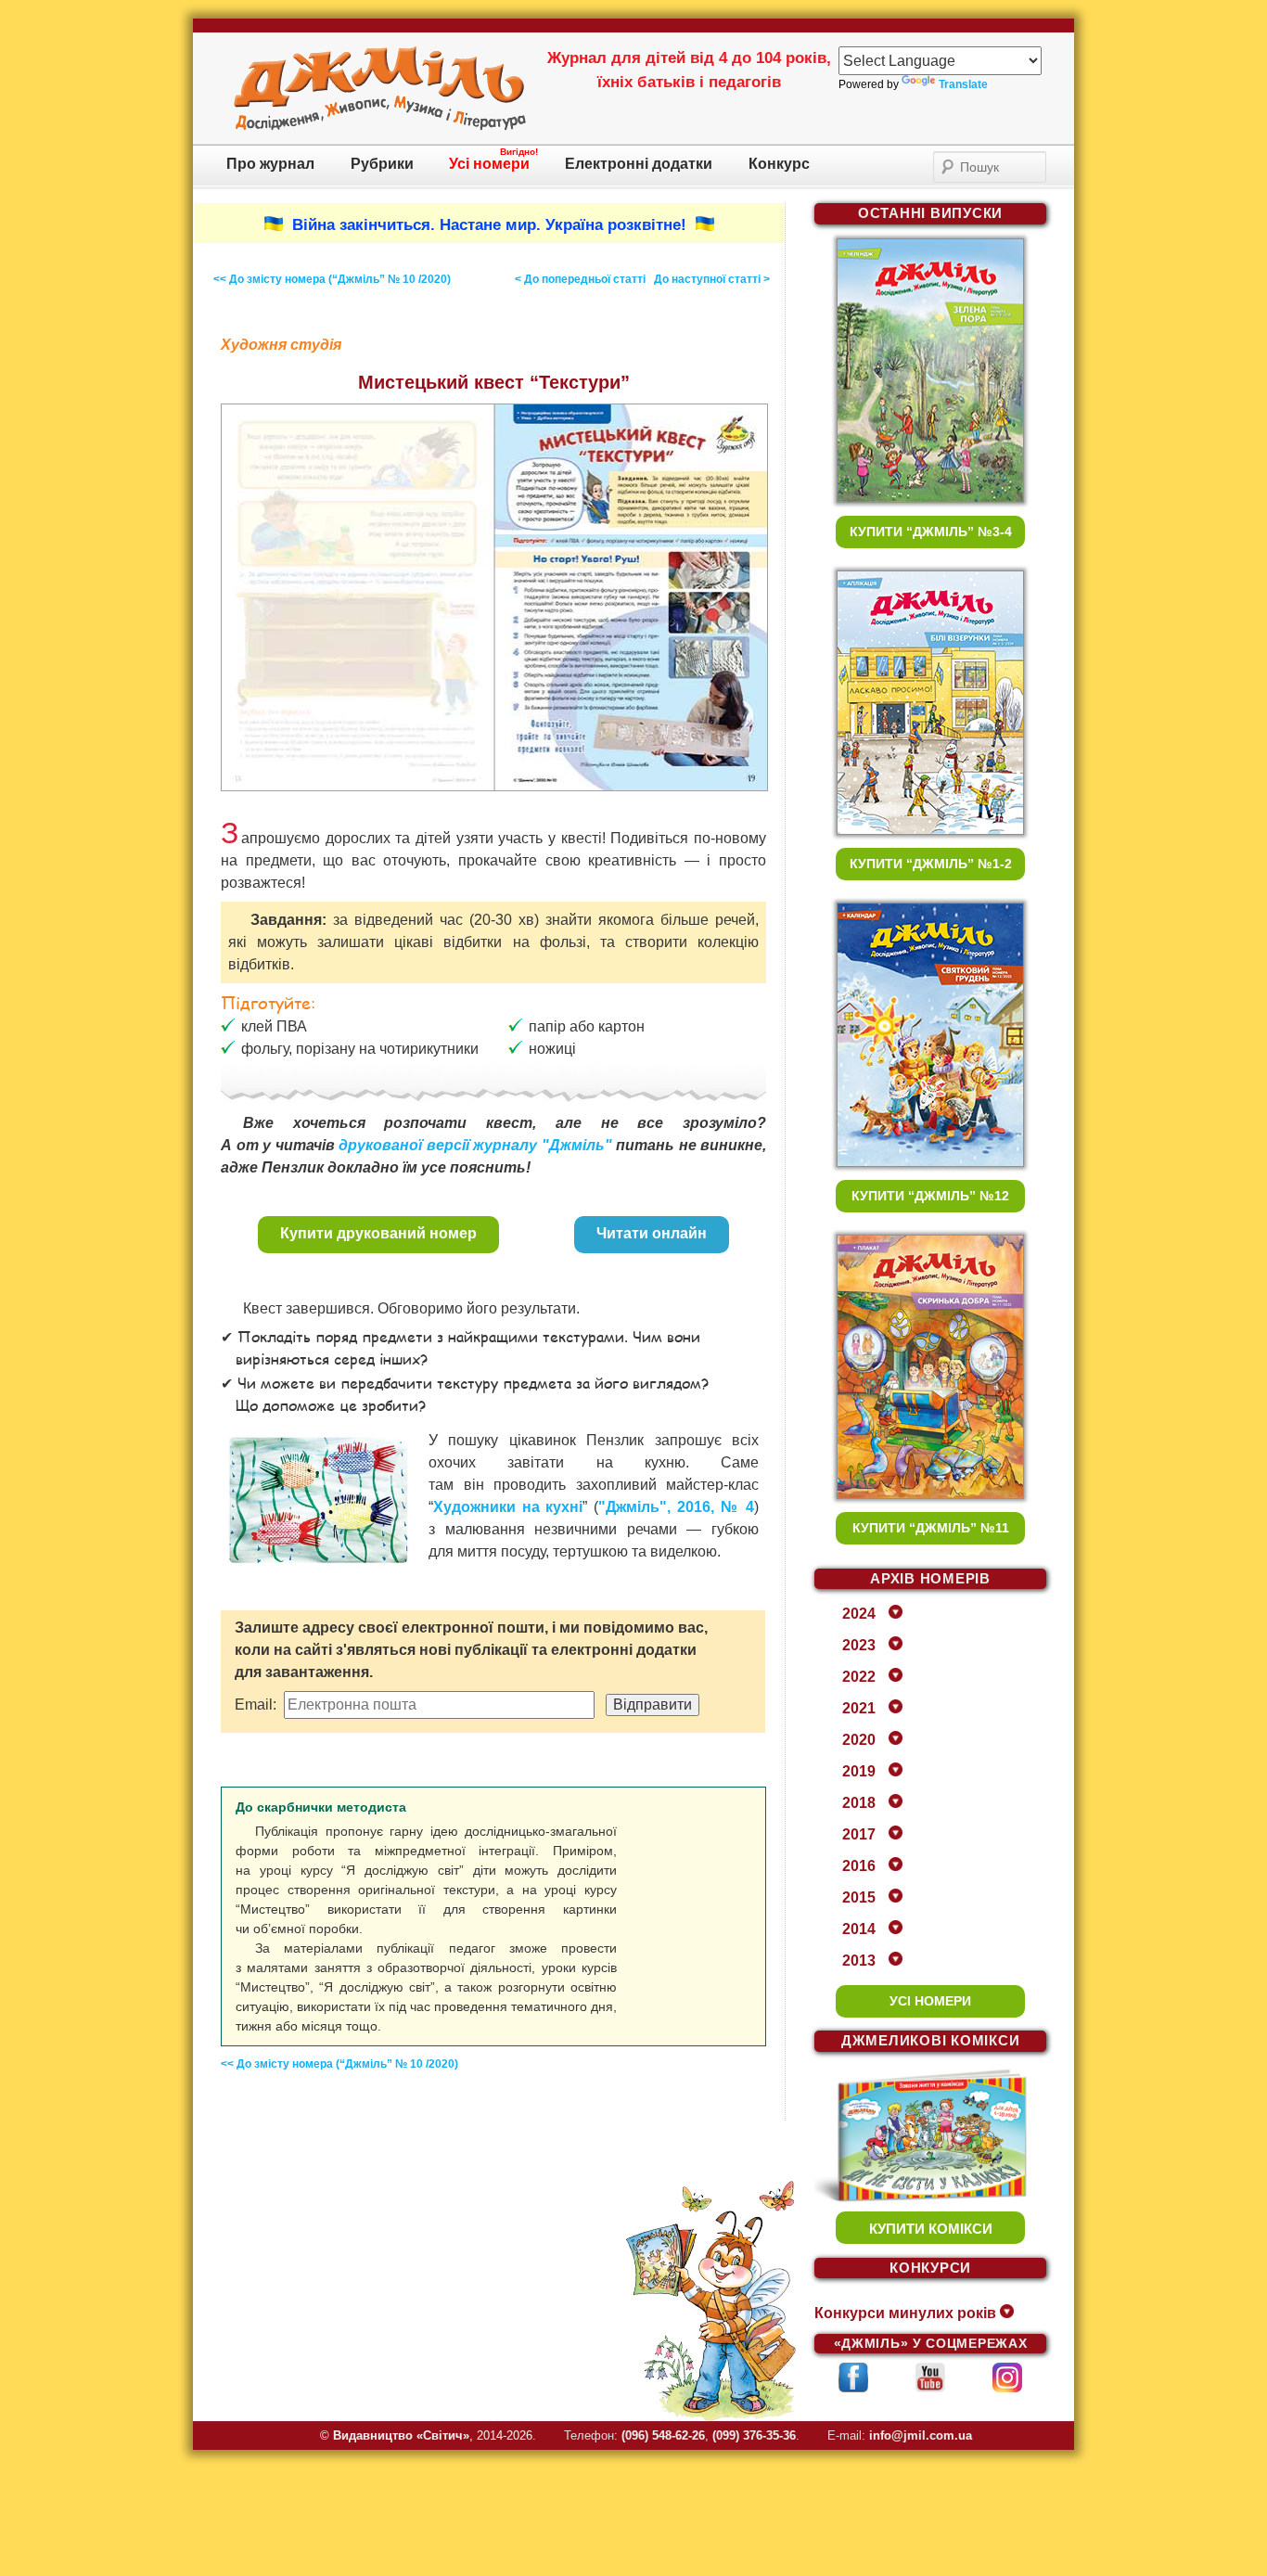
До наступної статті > (712, 279)
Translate (963, 84)
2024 (859, 1614)
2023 (859, 1645)
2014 (859, 1929)
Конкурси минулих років (905, 2313)
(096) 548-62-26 (663, 2435)
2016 (859, 1866)
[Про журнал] (380, 127)
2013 (859, 1961)
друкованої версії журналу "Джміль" (475, 1145)
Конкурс (779, 164)
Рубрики (382, 164)
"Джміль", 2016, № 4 (676, 1507)
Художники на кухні (508, 1507)
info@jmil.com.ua (921, 2435)
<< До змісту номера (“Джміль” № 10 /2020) (332, 279)
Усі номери (489, 164)
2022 (859, 1677)
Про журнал (270, 164)
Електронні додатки (639, 164)
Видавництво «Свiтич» (401, 2435)
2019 (859, 1771)
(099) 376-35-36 (754, 2435)
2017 (859, 1834)
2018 (859, 1803)
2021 (859, 1708)
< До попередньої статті (580, 279)
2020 (859, 1740)
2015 (859, 1897)
